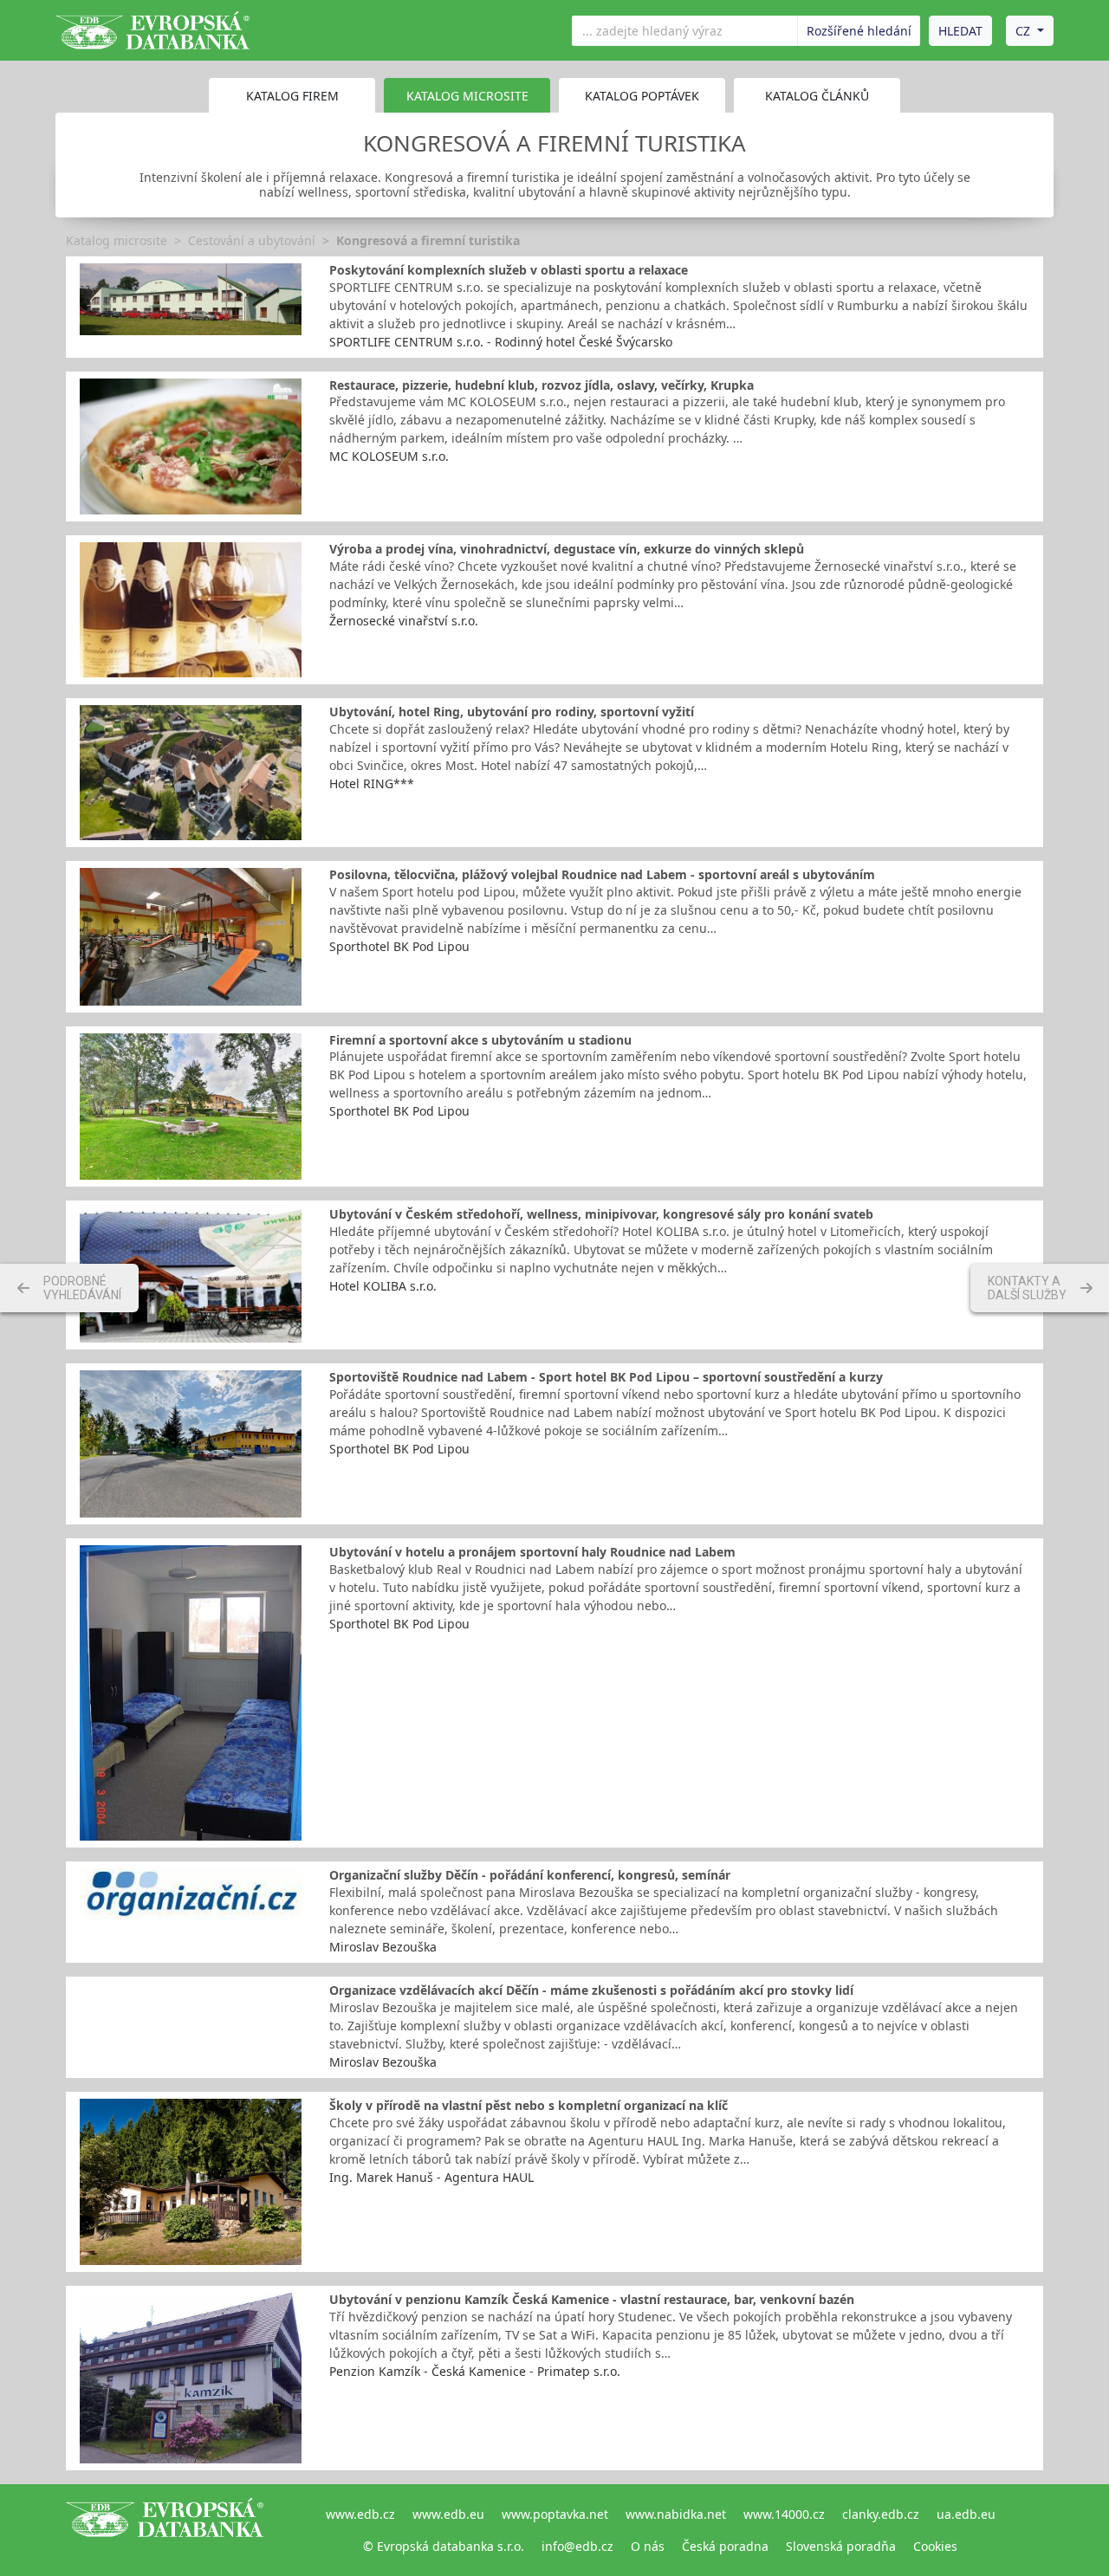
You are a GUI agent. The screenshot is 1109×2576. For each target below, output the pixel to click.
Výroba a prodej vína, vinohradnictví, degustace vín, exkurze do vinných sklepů (567, 549)
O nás (648, 2546)
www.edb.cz (360, 2514)
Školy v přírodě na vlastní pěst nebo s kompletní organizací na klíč (529, 2105)
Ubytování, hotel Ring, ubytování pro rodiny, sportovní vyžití (512, 712)
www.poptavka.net (555, 2514)
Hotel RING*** (372, 783)
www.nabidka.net (676, 2514)
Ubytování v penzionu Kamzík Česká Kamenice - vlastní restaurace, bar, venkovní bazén (592, 2299)
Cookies (935, 2546)
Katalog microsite (117, 240)
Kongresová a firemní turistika (428, 240)
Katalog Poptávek (642, 96)
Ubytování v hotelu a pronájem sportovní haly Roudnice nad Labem (532, 1552)
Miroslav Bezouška (383, 1947)
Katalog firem (292, 96)
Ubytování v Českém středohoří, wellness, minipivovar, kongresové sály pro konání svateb (601, 1214)
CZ (1023, 31)
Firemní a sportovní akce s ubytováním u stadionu (480, 1040)
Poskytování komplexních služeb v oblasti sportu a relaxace (509, 270)
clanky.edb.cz (881, 2514)
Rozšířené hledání (859, 31)
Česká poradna (725, 2546)
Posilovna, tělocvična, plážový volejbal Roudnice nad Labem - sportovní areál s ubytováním (602, 874)
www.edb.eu (448, 2514)
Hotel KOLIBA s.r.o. (383, 1286)
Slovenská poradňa (841, 2546)
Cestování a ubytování (252, 240)
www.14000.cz (784, 2514)
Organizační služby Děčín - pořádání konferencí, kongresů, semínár (530, 1875)
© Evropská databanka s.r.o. (444, 2546)
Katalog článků (817, 96)
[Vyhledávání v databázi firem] (165, 2530)
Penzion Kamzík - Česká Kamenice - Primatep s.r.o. (475, 2371)
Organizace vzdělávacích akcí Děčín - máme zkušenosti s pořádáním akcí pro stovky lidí (591, 1990)
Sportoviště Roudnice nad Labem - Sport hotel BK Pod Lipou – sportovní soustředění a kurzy (606, 1377)
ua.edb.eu (966, 2514)
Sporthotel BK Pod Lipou (399, 946)
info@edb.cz (577, 2546)
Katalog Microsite (467, 96)
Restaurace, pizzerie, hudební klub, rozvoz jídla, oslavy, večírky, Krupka (542, 385)
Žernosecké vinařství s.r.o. (404, 621)
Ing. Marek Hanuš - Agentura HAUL (431, 2177)
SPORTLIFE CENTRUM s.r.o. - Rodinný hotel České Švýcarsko (501, 342)
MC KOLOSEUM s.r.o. (389, 456)
